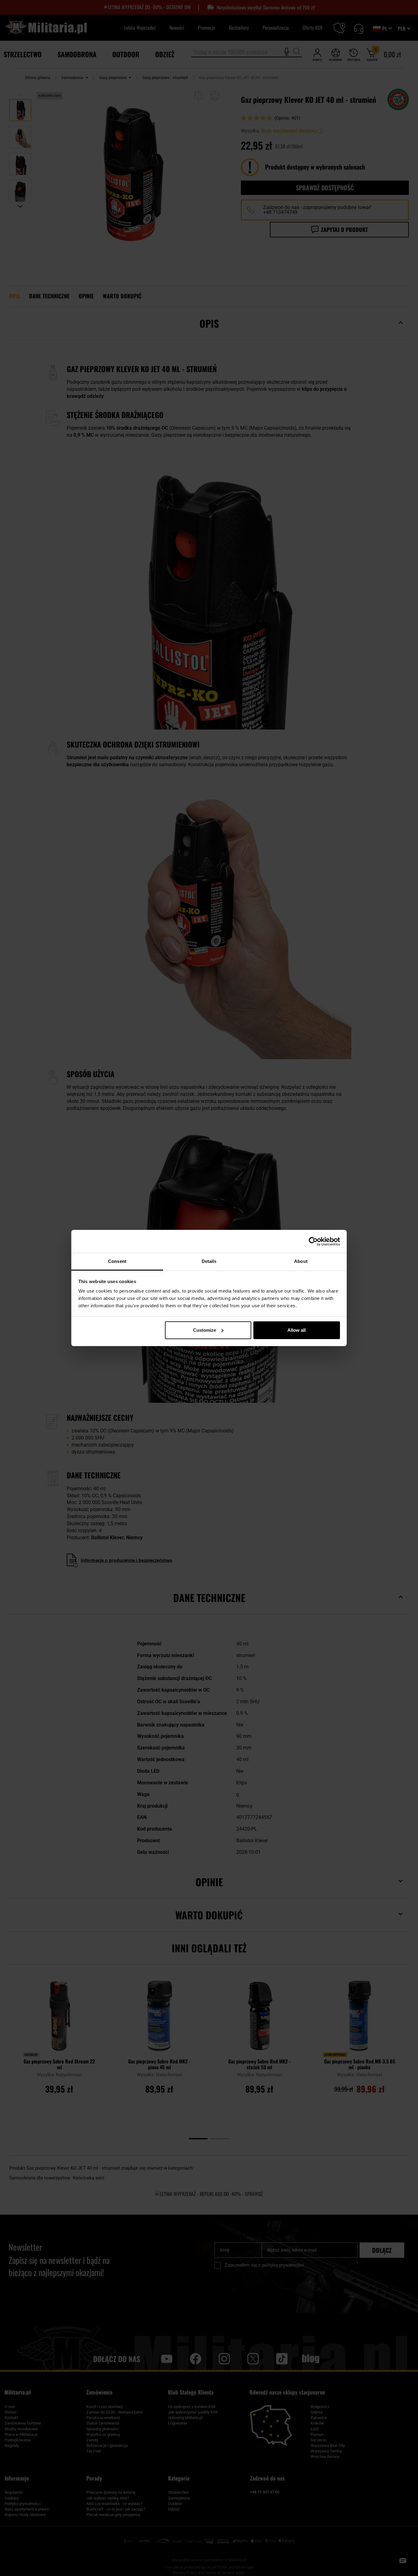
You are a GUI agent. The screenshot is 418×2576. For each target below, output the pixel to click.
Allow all (297, 1330)
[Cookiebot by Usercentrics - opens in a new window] (313, 1241)
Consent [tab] (117, 1261)
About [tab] (301, 1261)
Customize (205, 1330)
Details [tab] (209, 1261)
